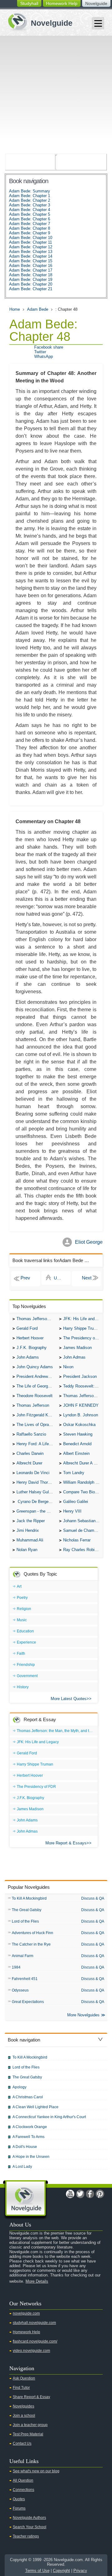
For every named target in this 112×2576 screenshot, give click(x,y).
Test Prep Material (28, 2434)
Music (22, 1620)
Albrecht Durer (29, 1463)
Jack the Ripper (31, 1521)
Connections (23, 2490)
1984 (16, 1967)
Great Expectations (28, 2002)
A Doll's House (25, 2147)
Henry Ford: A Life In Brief (36, 1444)
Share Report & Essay (31, 2397)
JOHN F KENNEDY (81, 1405)
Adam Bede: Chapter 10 (31, 238)
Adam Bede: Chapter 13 (31, 252)
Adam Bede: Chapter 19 (31, 280)
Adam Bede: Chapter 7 (30, 224)
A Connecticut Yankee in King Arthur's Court (49, 2117)
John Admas (74, 1357)
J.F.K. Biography (32, 1348)
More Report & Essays (66, 1843)
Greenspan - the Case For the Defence (36, 1511)
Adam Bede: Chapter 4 (30, 210)
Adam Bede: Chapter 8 (30, 228)
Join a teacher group (30, 2425)
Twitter (40, 352)
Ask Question (24, 2378)
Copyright (61, 2571)
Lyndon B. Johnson (81, 1415)
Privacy (80, 2571)
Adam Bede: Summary (30, 191)
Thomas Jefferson (33, 1405)
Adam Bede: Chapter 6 (30, 219)
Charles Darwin (30, 1453)
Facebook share (49, 347)
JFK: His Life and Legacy (83, 1319)
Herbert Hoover (30, 1338)
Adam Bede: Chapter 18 (31, 275)
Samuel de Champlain (83, 1530)
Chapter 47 (26, 1279)
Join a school (24, 2416)
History (23, 1687)
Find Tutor (21, 2388)
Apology (19, 2087)
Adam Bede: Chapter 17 (31, 270)
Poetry (22, 1598)
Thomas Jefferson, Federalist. (83, 1396)
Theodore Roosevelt (35, 1396)
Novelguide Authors (29, 2518)
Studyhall (29, 3)
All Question (23, 2480)
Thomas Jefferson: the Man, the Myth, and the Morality (36, 1319)
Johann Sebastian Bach (83, 1521)
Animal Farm (23, 1956)
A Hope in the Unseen (31, 2157)
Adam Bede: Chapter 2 (30, 200)
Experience (26, 1642)
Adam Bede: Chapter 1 (30, 196)
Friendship (26, 1665)
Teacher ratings (26, 2536)
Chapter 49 (86, 1279)
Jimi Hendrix (28, 1530)
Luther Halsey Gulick (35, 1492)
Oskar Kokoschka (79, 1425)
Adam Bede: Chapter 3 (30, 205)
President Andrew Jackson (36, 1376)
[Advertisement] (56, 95)
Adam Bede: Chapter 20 (31, 284)
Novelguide (96, 3)
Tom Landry (74, 1473)
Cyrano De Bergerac (35, 1502)
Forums (19, 2508)
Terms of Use (37, 2571)
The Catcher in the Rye (31, 1944)
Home (15, 309)
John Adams (28, 1357)
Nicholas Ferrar (77, 1540)
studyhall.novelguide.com (34, 2323)
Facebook (90, 2194)
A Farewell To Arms (28, 2137)
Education (25, 1631)
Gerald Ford (27, 1328)
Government (27, 1676)
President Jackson (80, 1376)
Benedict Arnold (77, 1444)
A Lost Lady (22, 2167)
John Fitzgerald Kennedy (36, 1415)
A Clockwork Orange (30, 2127)
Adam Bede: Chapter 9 (30, 233)
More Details (37, 2281)
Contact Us (22, 2443)
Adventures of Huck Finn (33, 1933)
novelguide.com (26, 2313)
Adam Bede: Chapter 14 (31, 256)
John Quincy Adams (35, 1367)
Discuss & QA (93, 1898)
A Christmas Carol (28, 2097)
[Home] (38, 21)
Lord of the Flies (25, 1921)
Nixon (68, 1367)
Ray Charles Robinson (83, 1550)
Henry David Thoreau (35, 1482)
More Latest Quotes (69, 1699)
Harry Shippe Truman (82, 1328)
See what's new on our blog (36, 2471)
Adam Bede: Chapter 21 (31, 289)
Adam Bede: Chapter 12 (31, 247)
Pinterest (100, 2194)
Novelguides (23, 2406)
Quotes (19, 2499)
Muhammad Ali (30, 1540)
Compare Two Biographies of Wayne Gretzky (83, 1492)
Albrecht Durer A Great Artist (83, 1463)
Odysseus (20, 1990)
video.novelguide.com (31, 2351)
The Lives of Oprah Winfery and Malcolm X (36, 1425)
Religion (24, 1609)
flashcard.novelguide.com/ (35, 2341)
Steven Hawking (78, 1434)
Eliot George (89, 1242)
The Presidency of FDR (83, 1338)
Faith (21, 1653)
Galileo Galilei (76, 1502)
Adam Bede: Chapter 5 (30, 214)
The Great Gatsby (27, 1910)
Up (57, 1278)
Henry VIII (72, 1511)
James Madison (77, 1348)
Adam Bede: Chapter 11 (30, 242)
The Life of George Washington (36, 1386)
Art (19, 1586)
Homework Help (62, 3)
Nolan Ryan (27, 1550)
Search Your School (30, 2527)
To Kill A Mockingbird (29, 1898)
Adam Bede (38, 309)
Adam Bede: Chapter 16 (31, 266)
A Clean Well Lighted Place (35, 2107)
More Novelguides (83, 2015)
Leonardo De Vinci (33, 1473)
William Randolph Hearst (83, 1482)
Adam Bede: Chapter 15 (31, 261)
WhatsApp (44, 356)
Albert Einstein (76, 1453)
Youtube (70, 2194)
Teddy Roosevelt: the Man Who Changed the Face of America (83, 1386)
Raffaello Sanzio (31, 1434)
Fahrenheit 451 (25, 1979)
